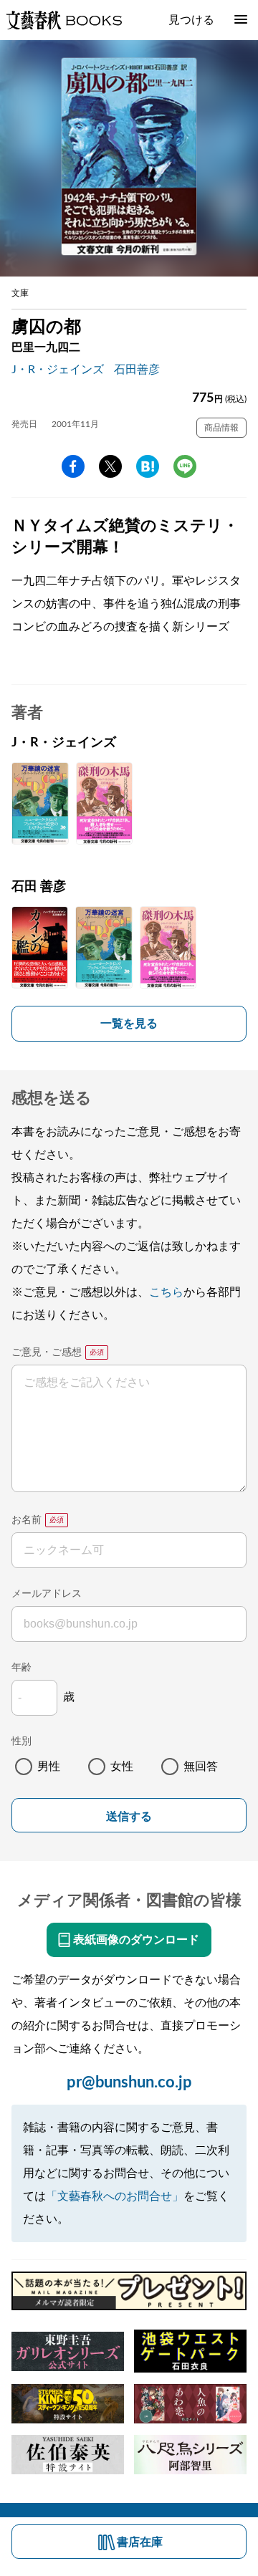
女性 (122, 1767)
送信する (129, 1816)
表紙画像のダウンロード (136, 1940)
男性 (49, 1767)
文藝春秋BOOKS (64, 20)
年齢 (21, 1668)
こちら (166, 1292)
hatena (148, 466)
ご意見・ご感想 (47, 1352)
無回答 (201, 1767)
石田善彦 (137, 370)
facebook (73, 466)
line (185, 466)
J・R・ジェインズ (58, 370)
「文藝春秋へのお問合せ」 (115, 2196)
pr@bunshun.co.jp (129, 2082)
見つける (191, 20)
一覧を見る (129, 1024)
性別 (21, 1741)
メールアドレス (47, 1594)
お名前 (27, 1520)
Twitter (110, 466)
